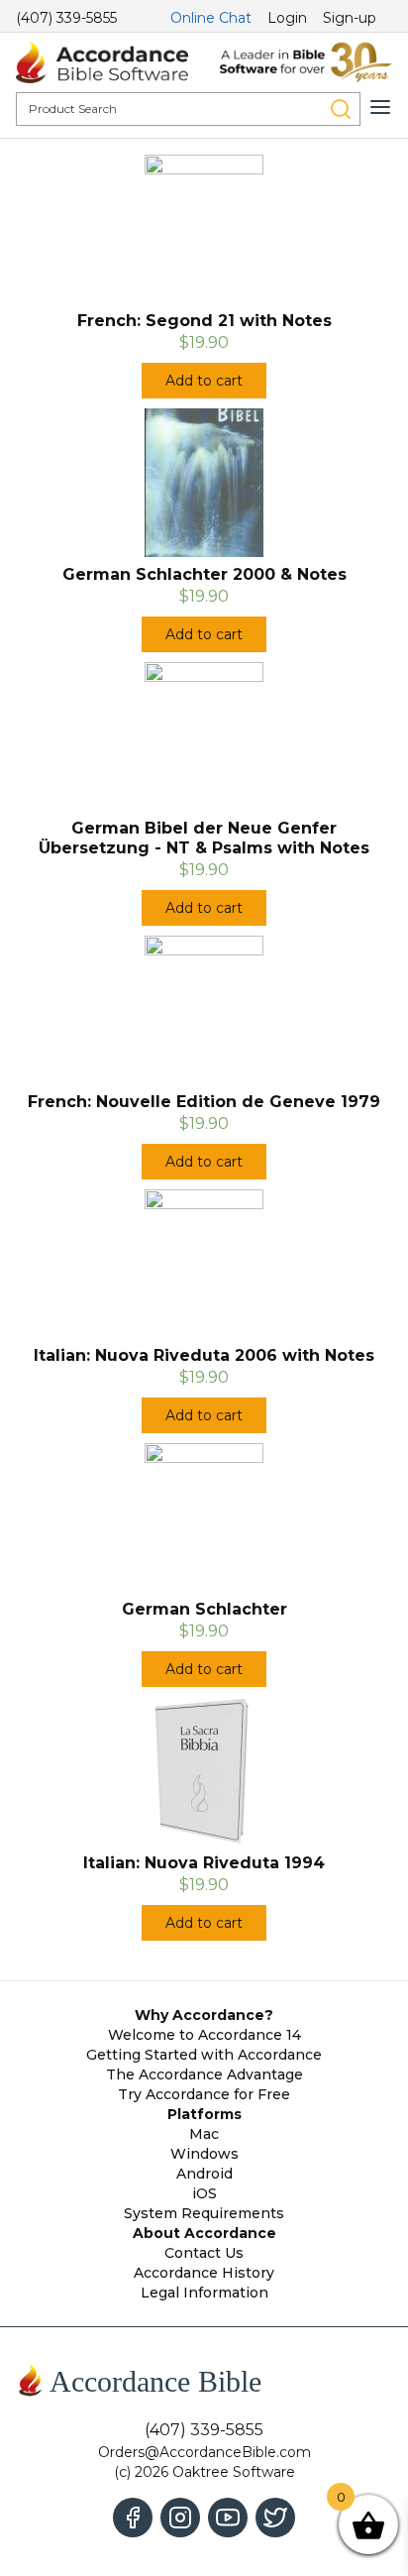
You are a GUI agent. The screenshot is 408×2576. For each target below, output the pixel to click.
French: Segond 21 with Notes (204, 321)
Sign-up (350, 18)
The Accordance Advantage (204, 2074)
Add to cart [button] (204, 381)
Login (287, 18)
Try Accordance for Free (204, 2094)
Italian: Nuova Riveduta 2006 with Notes (204, 1355)
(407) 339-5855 (66, 18)
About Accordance (204, 2233)
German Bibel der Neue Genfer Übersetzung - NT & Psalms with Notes (204, 838)
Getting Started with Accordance (204, 2055)
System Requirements (204, 2213)
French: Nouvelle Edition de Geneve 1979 (204, 1102)
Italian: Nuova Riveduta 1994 (204, 1863)
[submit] (341, 109)
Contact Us (204, 2253)
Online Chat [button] (211, 18)
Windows (204, 2154)
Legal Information (204, 2293)
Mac (204, 2134)
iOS (204, 2193)
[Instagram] (180, 2518)
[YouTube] (228, 2518)
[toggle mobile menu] (380, 107)
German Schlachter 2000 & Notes (204, 574)
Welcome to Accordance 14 (204, 2035)
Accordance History (204, 2273)
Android (204, 2174)
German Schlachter (204, 1609)
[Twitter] (275, 2518)
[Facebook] (133, 2518)
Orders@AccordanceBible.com (204, 2452)
